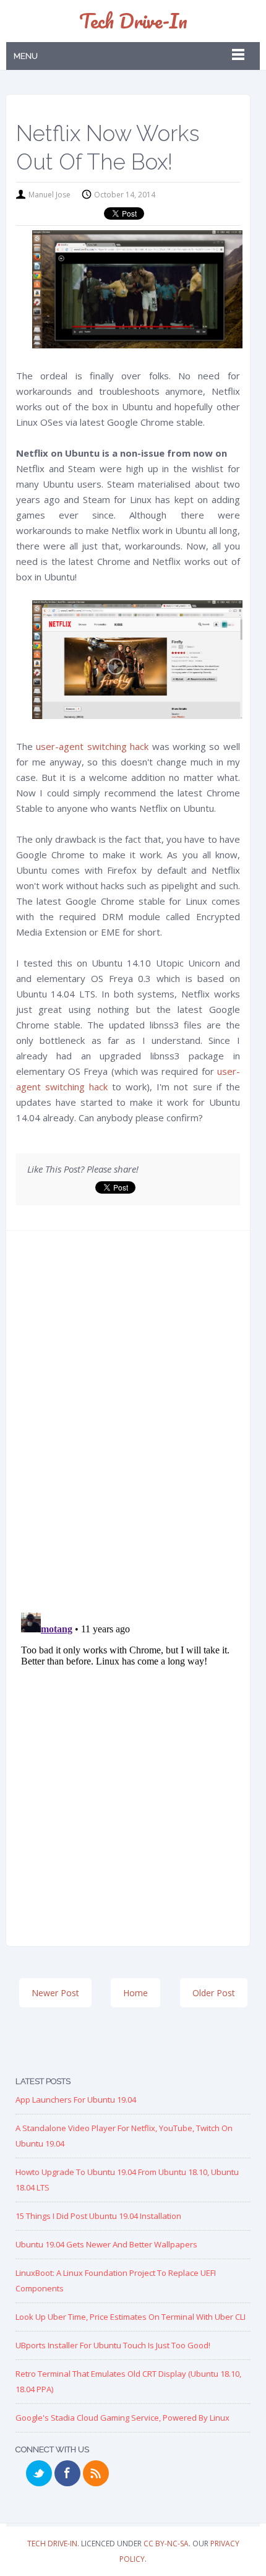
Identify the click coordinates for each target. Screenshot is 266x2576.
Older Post (214, 1993)
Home (135, 1993)
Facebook (67, 2473)
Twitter (39, 2473)
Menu (26, 56)
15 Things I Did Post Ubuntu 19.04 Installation (98, 2216)
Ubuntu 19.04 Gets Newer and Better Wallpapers (106, 2244)
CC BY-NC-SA (166, 2544)
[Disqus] (128, 1426)
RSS (96, 2473)
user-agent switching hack (92, 746)
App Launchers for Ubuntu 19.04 (76, 2100)
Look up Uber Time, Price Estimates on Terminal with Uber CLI (131, 2317)
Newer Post (55, 1993)
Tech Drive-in (133, 21)
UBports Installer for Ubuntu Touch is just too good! (113, 2345)
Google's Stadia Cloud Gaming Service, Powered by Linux (122, 2418)
